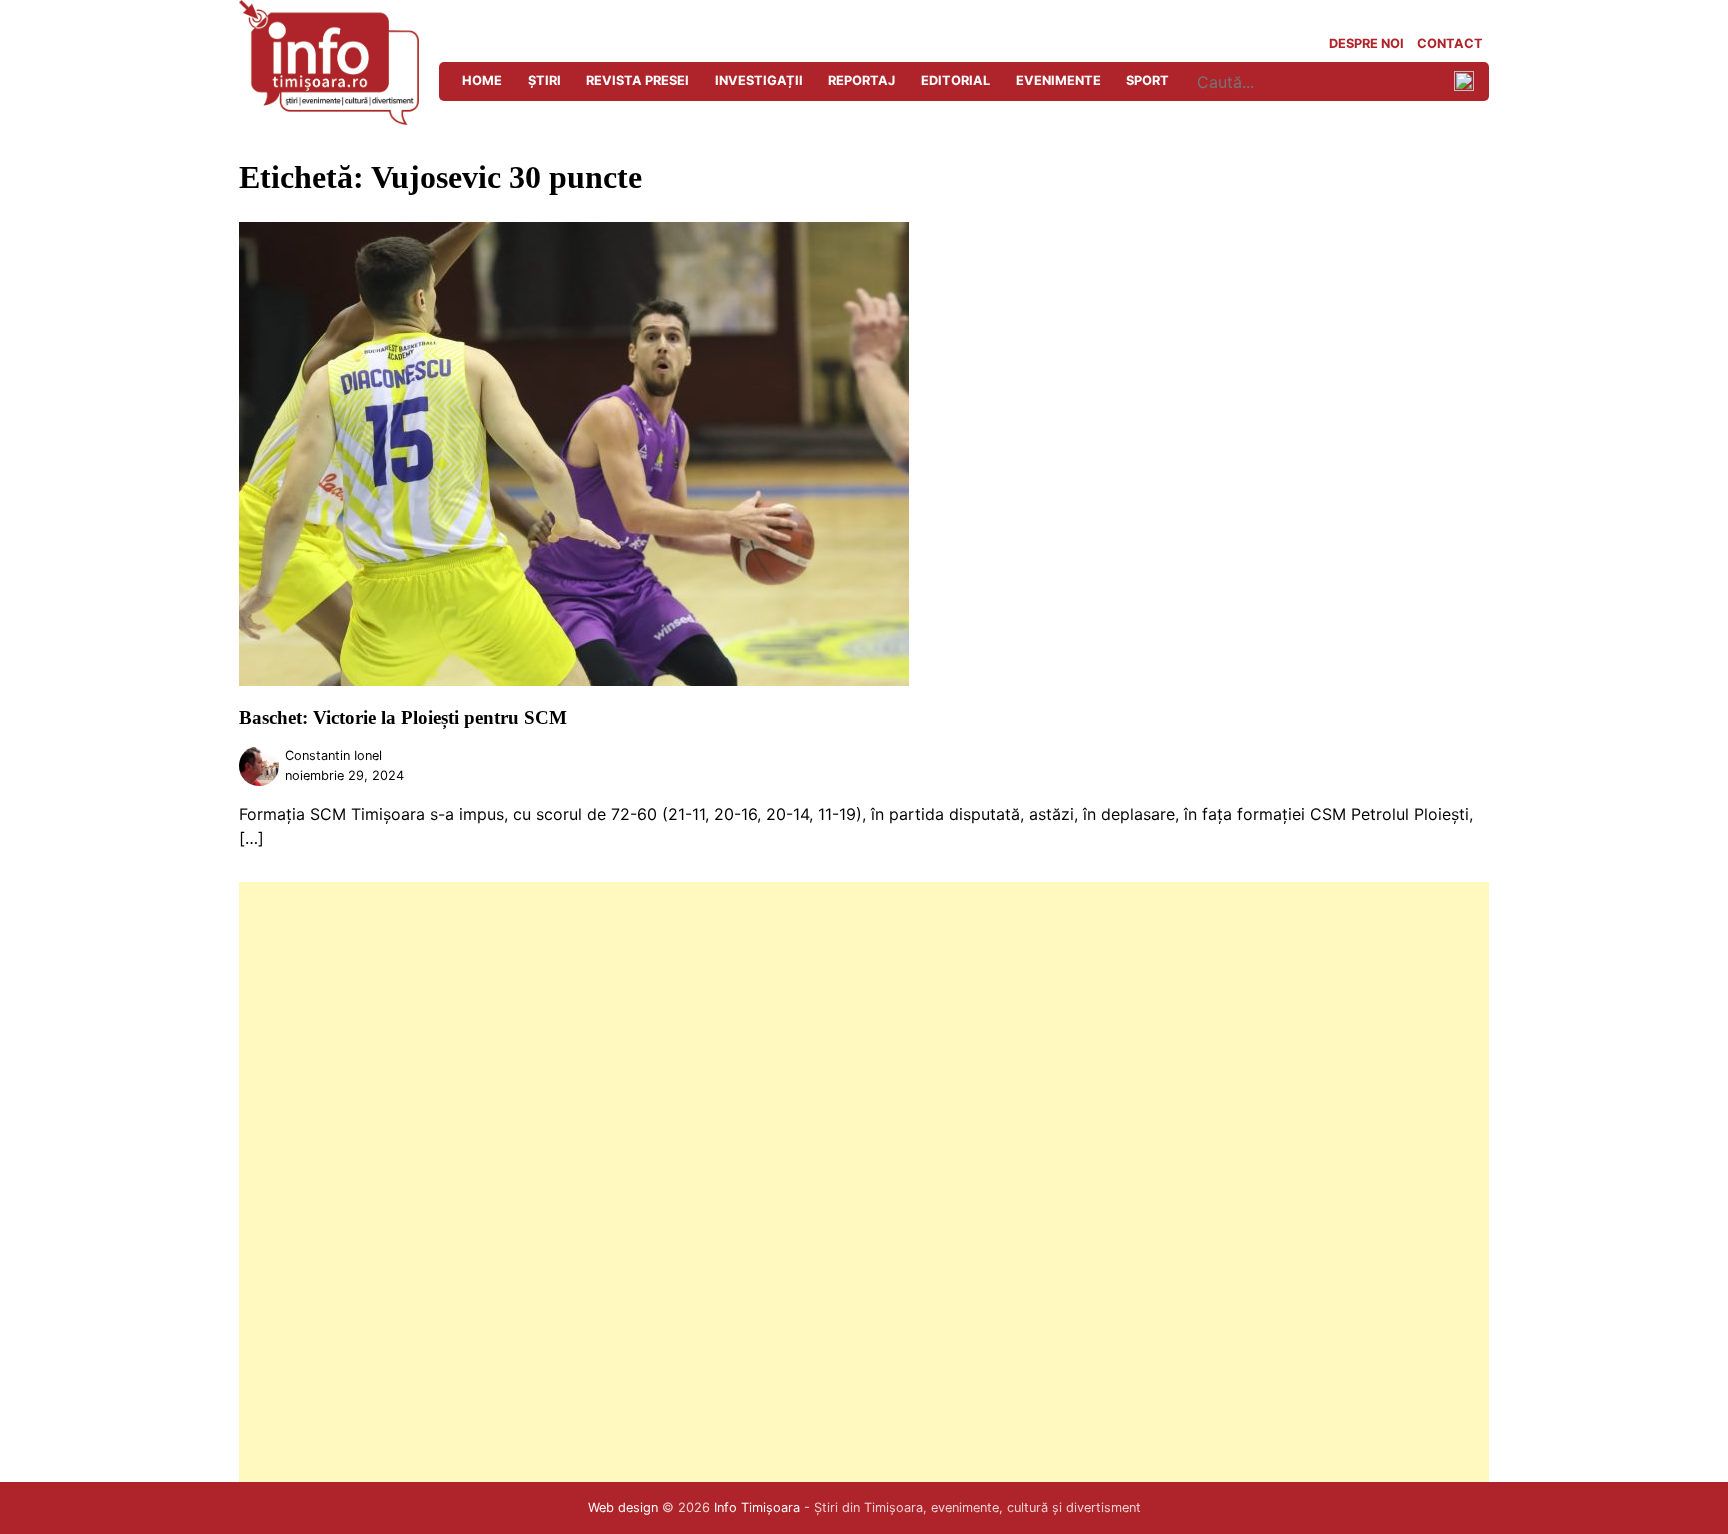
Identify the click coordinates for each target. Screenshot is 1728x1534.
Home (482, 80)
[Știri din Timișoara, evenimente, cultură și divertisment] (329, 119)
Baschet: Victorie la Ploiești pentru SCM (403, 717)
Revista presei (637, 80)
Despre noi (1366, 43)
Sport (1147, 80)
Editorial (955, 80)
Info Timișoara (757, 1507)
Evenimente (1058, 80)
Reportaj (861, 80)
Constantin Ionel (333, 755)
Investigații (759, 80)
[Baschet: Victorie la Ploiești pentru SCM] (574, 680)
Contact (1450, 43)
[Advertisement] (839, 1182)
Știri (544, 80)
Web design (623, 1507)
